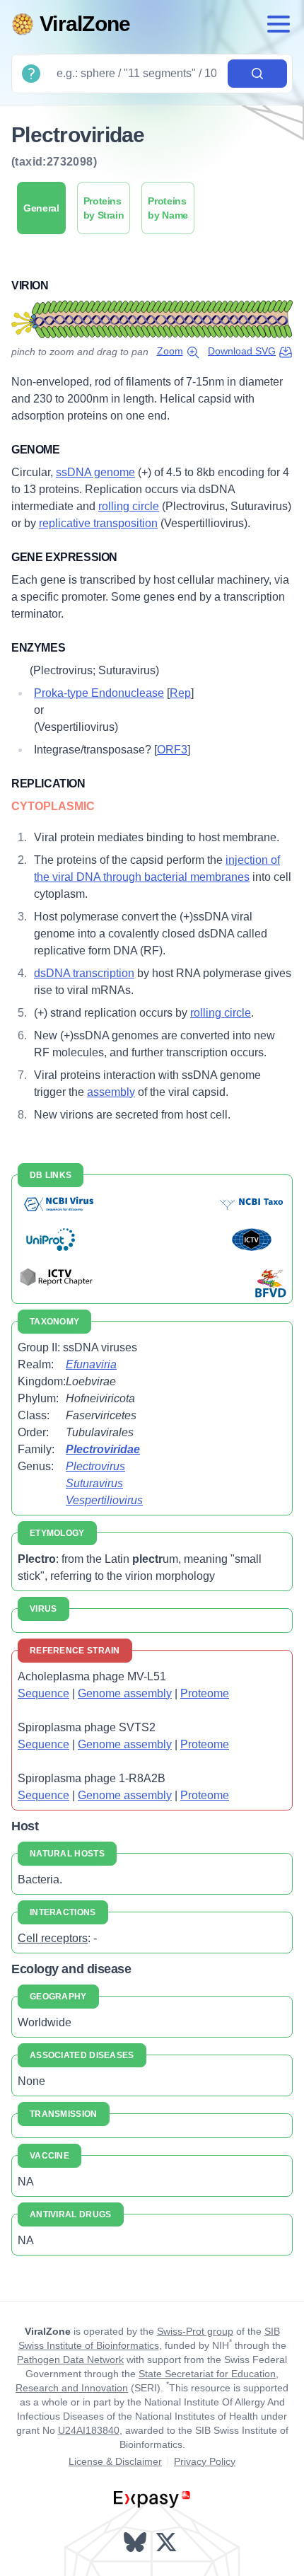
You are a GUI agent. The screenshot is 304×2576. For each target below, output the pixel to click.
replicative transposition (98, 523)
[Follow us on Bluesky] (136, 2542)
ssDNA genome (95, 472)
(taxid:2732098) (54, 162)
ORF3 (172, 750)
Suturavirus (94, 1483)
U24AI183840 (89, 2430)
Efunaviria (91, 1364)
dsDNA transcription (84, 973)
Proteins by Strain (104, 208)
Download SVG (242, 351)
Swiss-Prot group (195, 2331)
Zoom (170, 351)
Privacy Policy (205, 2461)
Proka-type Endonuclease (99, 693)
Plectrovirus (95, 1466)
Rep (180, 693)
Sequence (43, 1693)
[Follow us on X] (168, 2542)
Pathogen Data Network (70, 2360)
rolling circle (129, 506)
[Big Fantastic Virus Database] (270, 1283)
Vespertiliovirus (104, 1500)
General (41, 208)
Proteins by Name (168, 208)
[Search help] (31, 74)
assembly (111, 1092)
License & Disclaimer (115, 2461)
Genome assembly (125, 1693)
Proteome (205, 1693)
